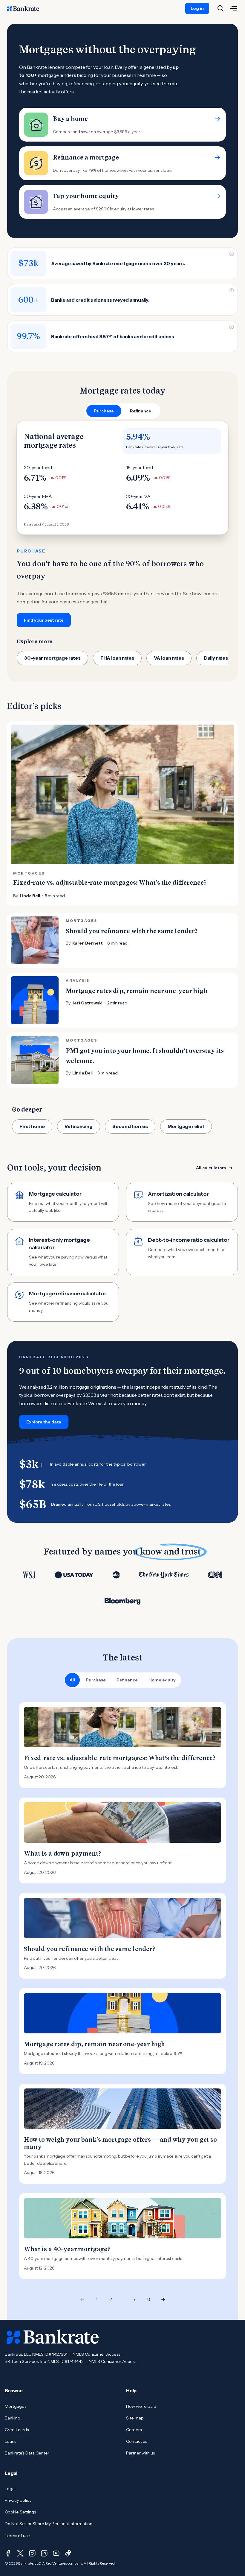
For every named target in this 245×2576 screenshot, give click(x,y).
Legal (10, 2489)
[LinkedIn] (44, 2553)
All (72, 1680)
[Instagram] (32, 2553)
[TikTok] (68, 2553)
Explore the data (44, 1422)
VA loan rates (169, 658)
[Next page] (163, 2299)
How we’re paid (141, 2406)
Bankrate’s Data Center (27, 2453)
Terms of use (17, 2536)
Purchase (96, 1680)
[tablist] (122, 411)
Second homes (130, 1126)
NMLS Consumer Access (96, 2354)
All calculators (211, 1168)
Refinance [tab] (141, 411)
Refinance (127, 1680)
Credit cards (17, 2430)
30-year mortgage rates (52, 658)
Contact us (137, 2441)
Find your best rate (44, 620)
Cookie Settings (20, 2512)
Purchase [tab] (104, 411)
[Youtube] (56, 2553)
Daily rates (216, 658)
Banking (13, 2418)
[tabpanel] (122, 524)
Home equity (162, 1680)
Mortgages (16, 2406)
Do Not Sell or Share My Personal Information (49, 2524)
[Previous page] (82, 2299)
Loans (10, 2441)
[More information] (232, 254)
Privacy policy (18, 2500)
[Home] (26, 8)
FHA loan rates (117, 658)
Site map (135, 2418)
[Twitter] (20, 2553)
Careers (134, 2430)
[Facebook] (8, 2553)
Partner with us (140, 2453)
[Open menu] (234, 8)
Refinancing (79, 1126)
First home (32, 1126)
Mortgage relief (186, 1126)
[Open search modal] (220, 8)
